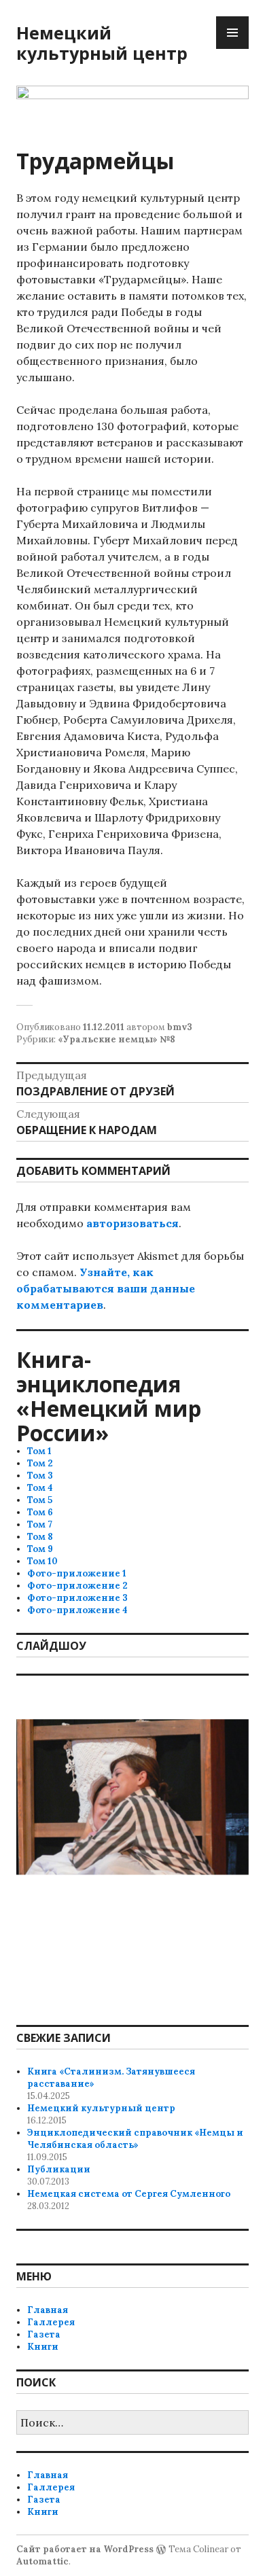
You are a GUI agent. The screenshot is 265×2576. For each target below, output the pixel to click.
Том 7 (40, 1524)
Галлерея (51, 2322)
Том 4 (40, 1488)
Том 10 (42, 1561)
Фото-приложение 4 (77, 1610)
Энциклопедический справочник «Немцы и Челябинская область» (135, 2139)
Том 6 (40, 1512)
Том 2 (40, 1463)
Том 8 (40, 1537)
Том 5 (40, 1500)
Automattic (42, 2561)
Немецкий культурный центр (102, 43)
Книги (43, 2347)
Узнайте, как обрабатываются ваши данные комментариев (106, 1288)
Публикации (59, 2169)
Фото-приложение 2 (77, 1586)
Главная (48, 2310)
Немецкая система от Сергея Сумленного (129, 2194)
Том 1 (39, 1451)
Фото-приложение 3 (77, 1598)
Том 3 (40, 1476)
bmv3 (180, 1027)
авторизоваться (132, 1223)
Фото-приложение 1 (77, 1573)
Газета (44, 2334)
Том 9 (40, 1549)
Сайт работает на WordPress (85, 2549)
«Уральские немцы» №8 (117, 1039)
